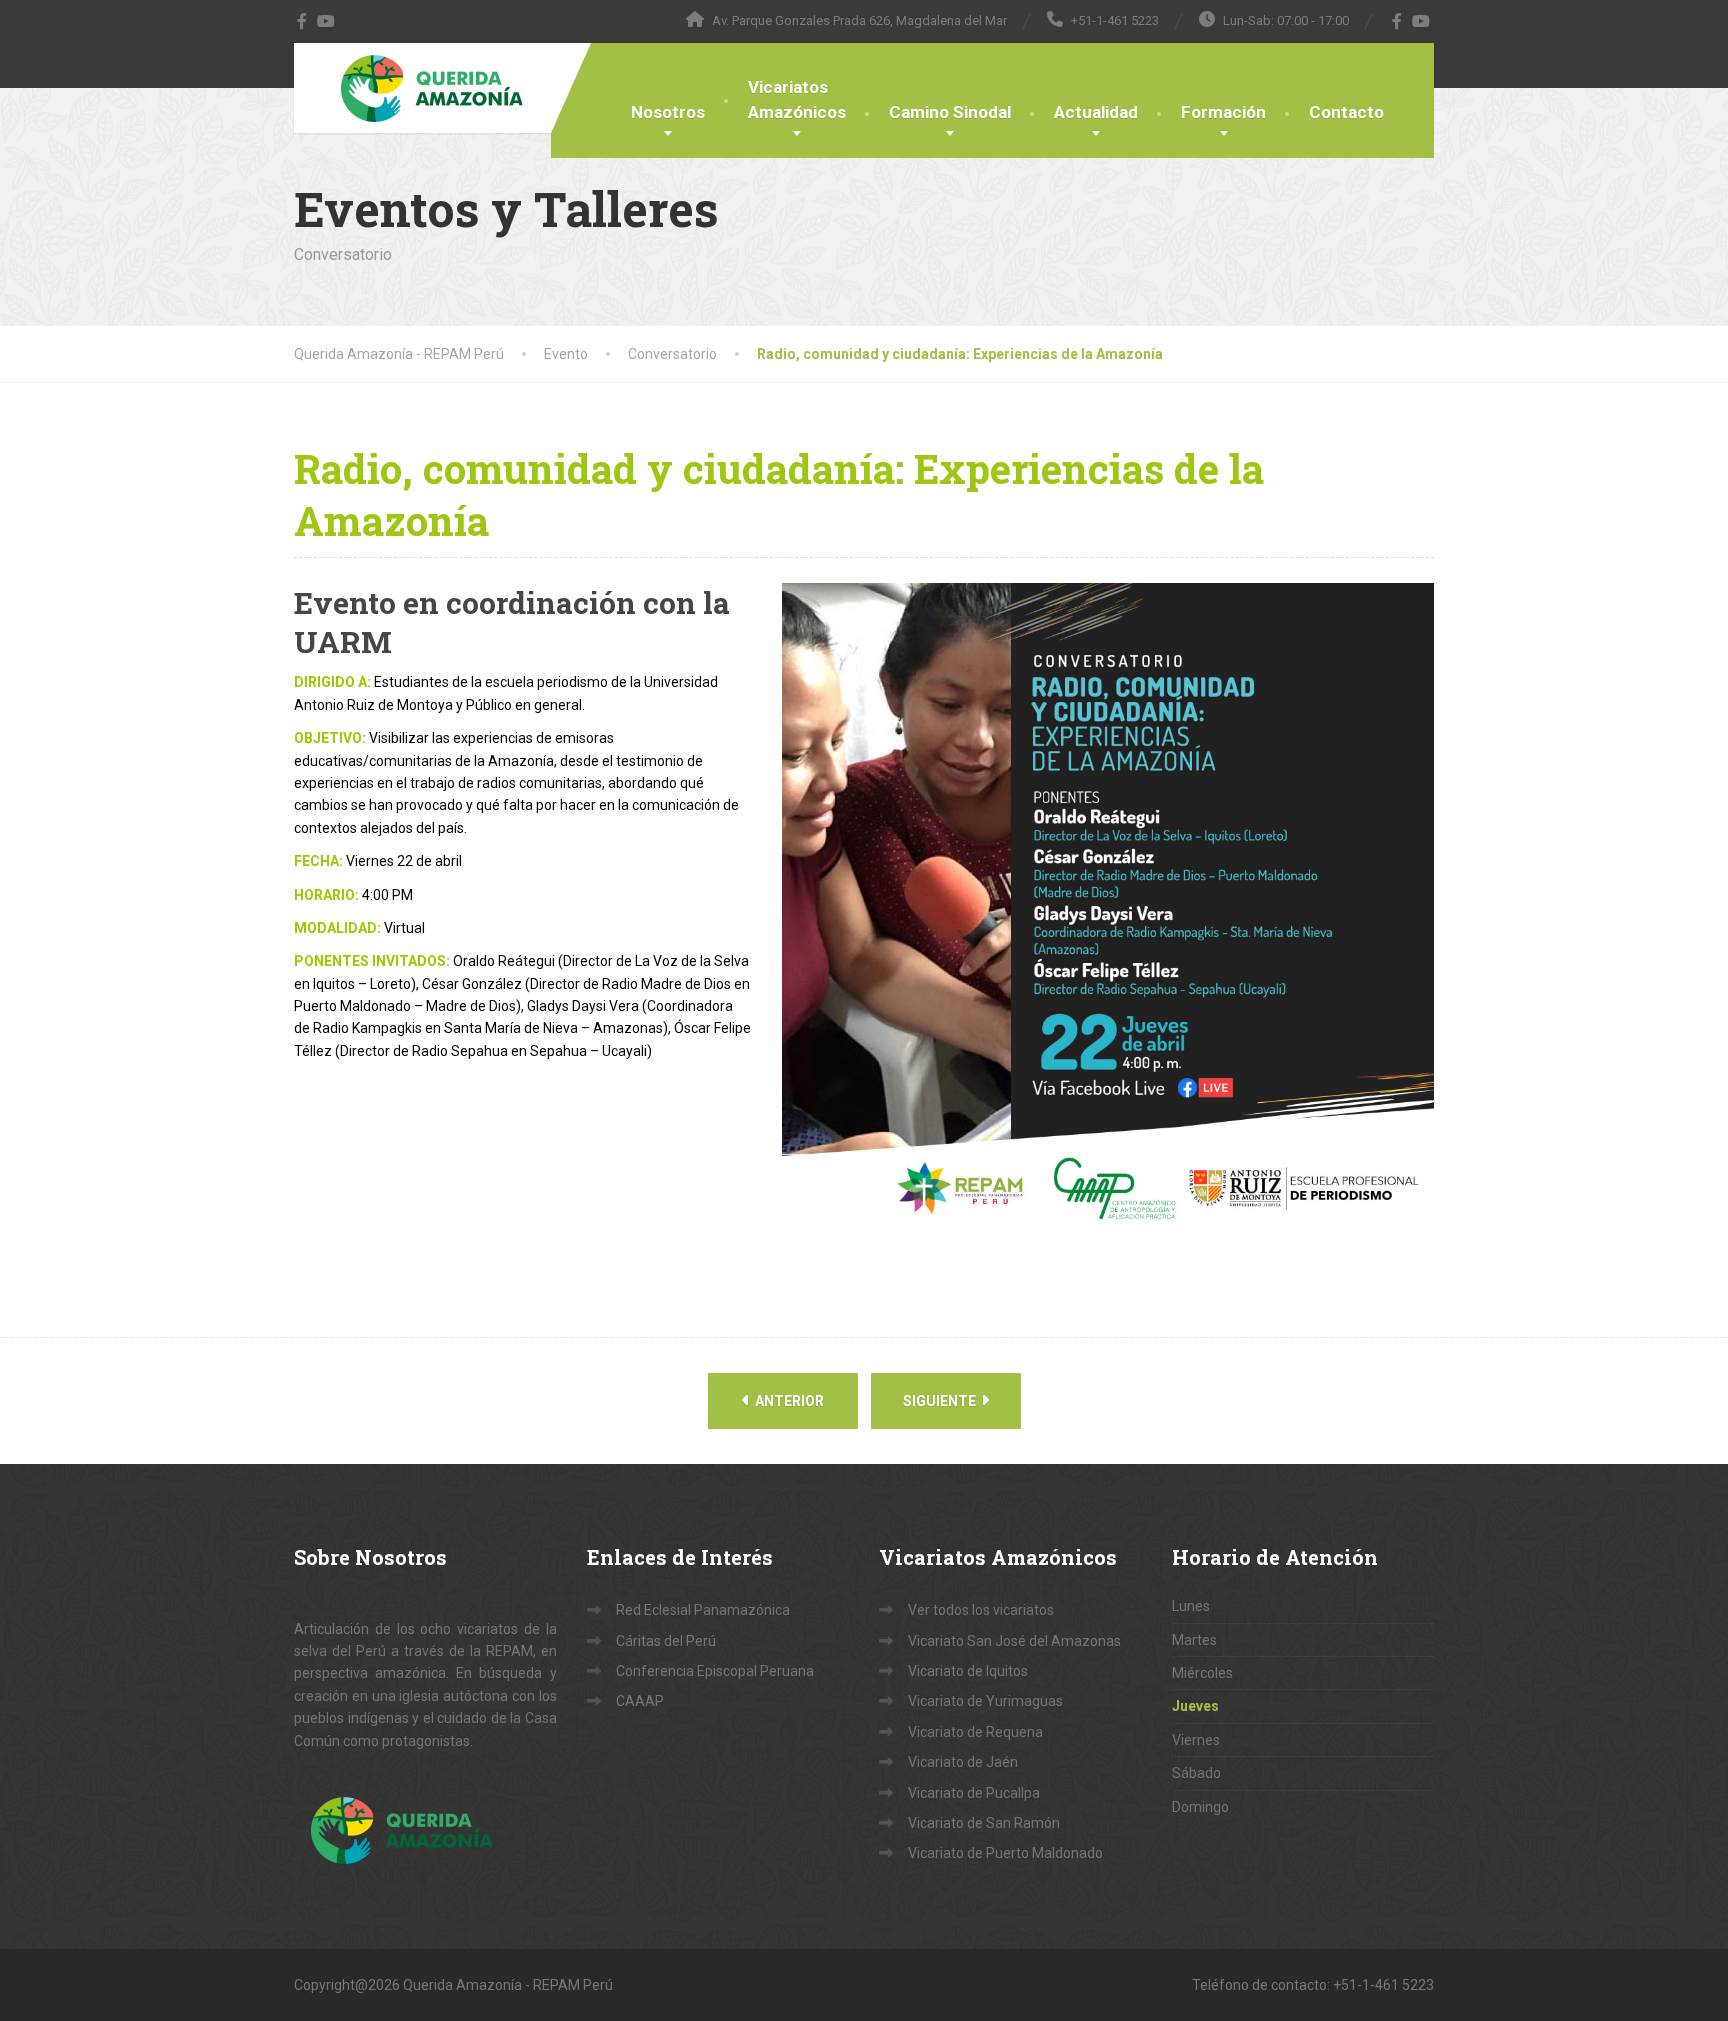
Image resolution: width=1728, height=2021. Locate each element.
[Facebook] (302, 21)
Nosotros (668, 112)
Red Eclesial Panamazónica (703, 1610)
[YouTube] (326, 21)
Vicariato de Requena (975, 1732)
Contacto (1346, 112)
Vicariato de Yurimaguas (985, 1701)
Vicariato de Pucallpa (974, 1793)
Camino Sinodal (950, 112)
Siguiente (941, 1401)
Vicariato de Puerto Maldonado (1005, 1853)
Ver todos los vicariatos (981, 1610)
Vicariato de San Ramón (984, 1823)
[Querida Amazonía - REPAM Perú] (432, 88)
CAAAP (640, 1701)
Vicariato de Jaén (963, 1762)
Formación (1223, 112)
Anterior (788, 1401)
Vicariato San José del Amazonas (1014, 1641)
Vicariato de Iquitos (968, 1671)
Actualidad (1096, 112)
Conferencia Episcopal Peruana (715, 1671)
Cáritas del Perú (666, 1641)
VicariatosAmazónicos (797, 99)
